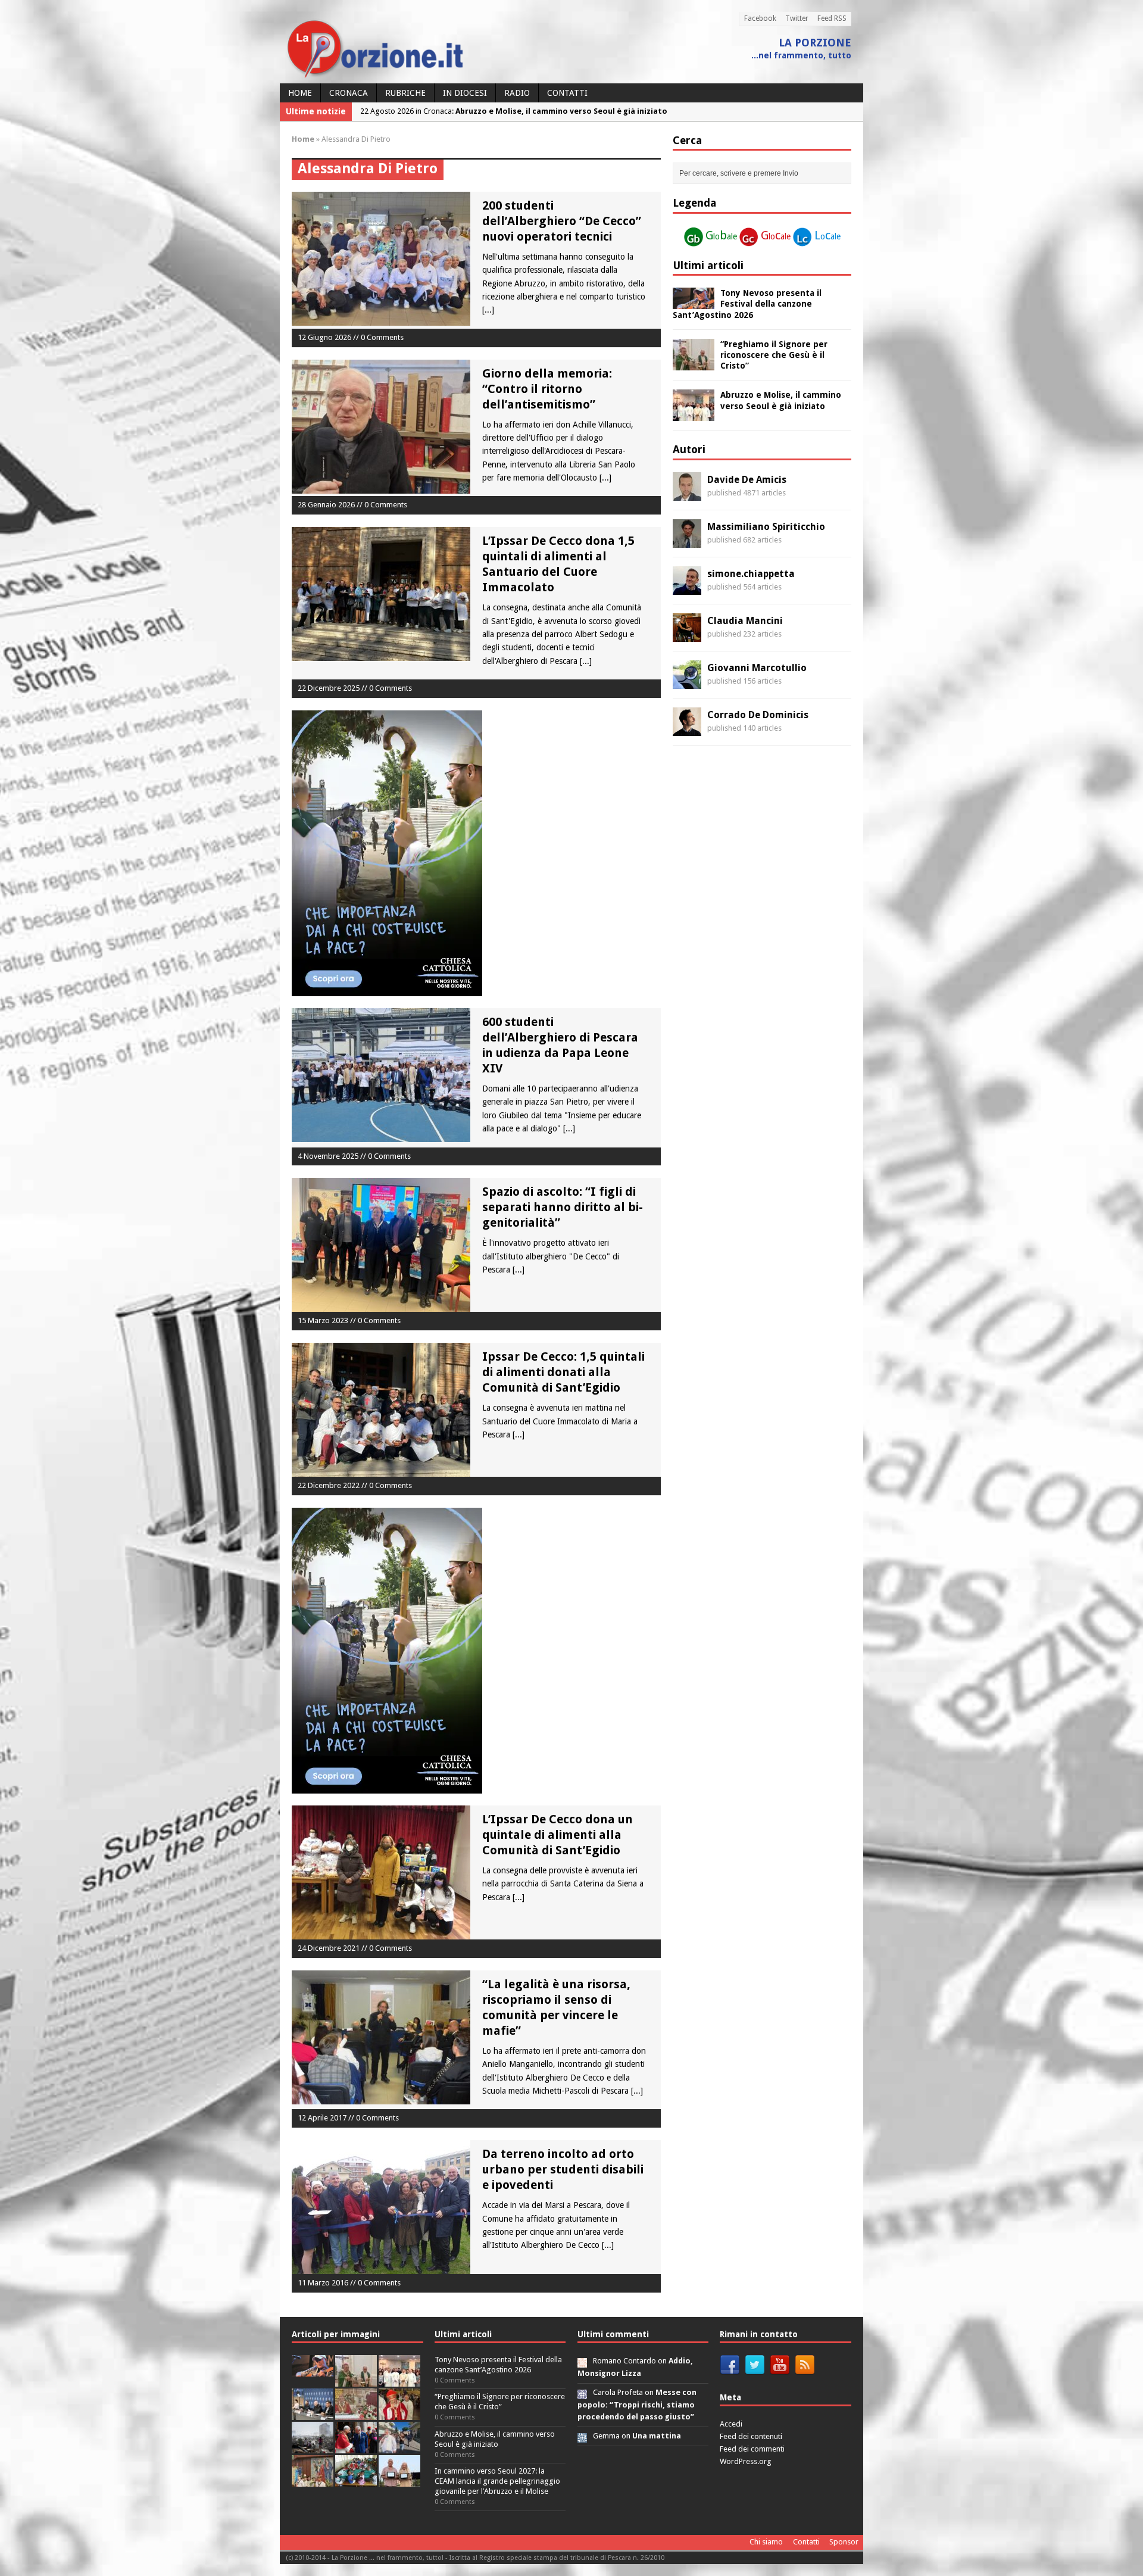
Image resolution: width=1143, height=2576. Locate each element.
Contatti (567, 93)
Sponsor (844, 2542)
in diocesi (465, 93)
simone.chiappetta (751, 574)
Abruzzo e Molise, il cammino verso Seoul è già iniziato (495, 2439)
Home (300, 93)
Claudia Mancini (745, 621)
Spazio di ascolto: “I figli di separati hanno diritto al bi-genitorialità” (563, 1207)
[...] (488, 310)
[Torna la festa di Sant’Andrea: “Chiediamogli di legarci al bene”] (313, 2480)
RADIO (517, 93)
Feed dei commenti (752, 2449)
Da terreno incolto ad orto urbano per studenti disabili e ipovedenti (563, 2169)
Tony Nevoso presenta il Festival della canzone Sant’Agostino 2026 (747, 304)
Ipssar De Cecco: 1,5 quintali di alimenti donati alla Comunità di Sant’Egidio (563, 1372)
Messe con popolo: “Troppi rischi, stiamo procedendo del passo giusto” (637, 2405)
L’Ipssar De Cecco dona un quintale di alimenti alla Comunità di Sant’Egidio (558, 1835)
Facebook (760, 18)
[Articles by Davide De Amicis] (687, 494)
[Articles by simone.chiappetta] (687, 588)
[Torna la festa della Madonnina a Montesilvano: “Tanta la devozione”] (399, 2446)
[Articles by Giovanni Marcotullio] (687, 682)
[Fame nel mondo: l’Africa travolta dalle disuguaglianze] (356, 2480)
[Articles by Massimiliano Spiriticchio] (687, 541)
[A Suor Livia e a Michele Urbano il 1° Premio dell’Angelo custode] (399, 2480)
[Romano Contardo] (582, 2361)
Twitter (797, 18)
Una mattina (657, 2436)
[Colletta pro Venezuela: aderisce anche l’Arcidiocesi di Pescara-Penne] (313, 2446)
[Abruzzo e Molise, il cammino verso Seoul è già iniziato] (694, 414)
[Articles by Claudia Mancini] (687, 635)
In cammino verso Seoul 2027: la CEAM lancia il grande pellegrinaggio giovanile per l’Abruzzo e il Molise (497, 2481)
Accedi (731, 2424)
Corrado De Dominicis (758, 715)
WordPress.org (746, 2461)
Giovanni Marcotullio (757, 668)
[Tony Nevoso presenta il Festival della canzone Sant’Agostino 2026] (694, 302)
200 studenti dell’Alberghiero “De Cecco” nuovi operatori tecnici (562, 221)
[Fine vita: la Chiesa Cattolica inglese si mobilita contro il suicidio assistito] (356, 2446)
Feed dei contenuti (751, 2436)
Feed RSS (832, 18)
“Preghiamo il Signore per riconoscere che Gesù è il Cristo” (774, 355)
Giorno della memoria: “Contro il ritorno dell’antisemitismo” (547, 389)
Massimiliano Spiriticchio (766, 527)
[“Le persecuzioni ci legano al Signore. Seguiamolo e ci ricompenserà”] (356, 2413)
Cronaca (349, 93)
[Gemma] (582, 2436)
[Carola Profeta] (582, 2392)
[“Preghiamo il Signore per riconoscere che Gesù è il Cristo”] (694, 363)
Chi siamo (766, 2542)
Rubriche (405, 93)
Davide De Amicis (747, 480)
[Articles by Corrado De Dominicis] (687, 729)
